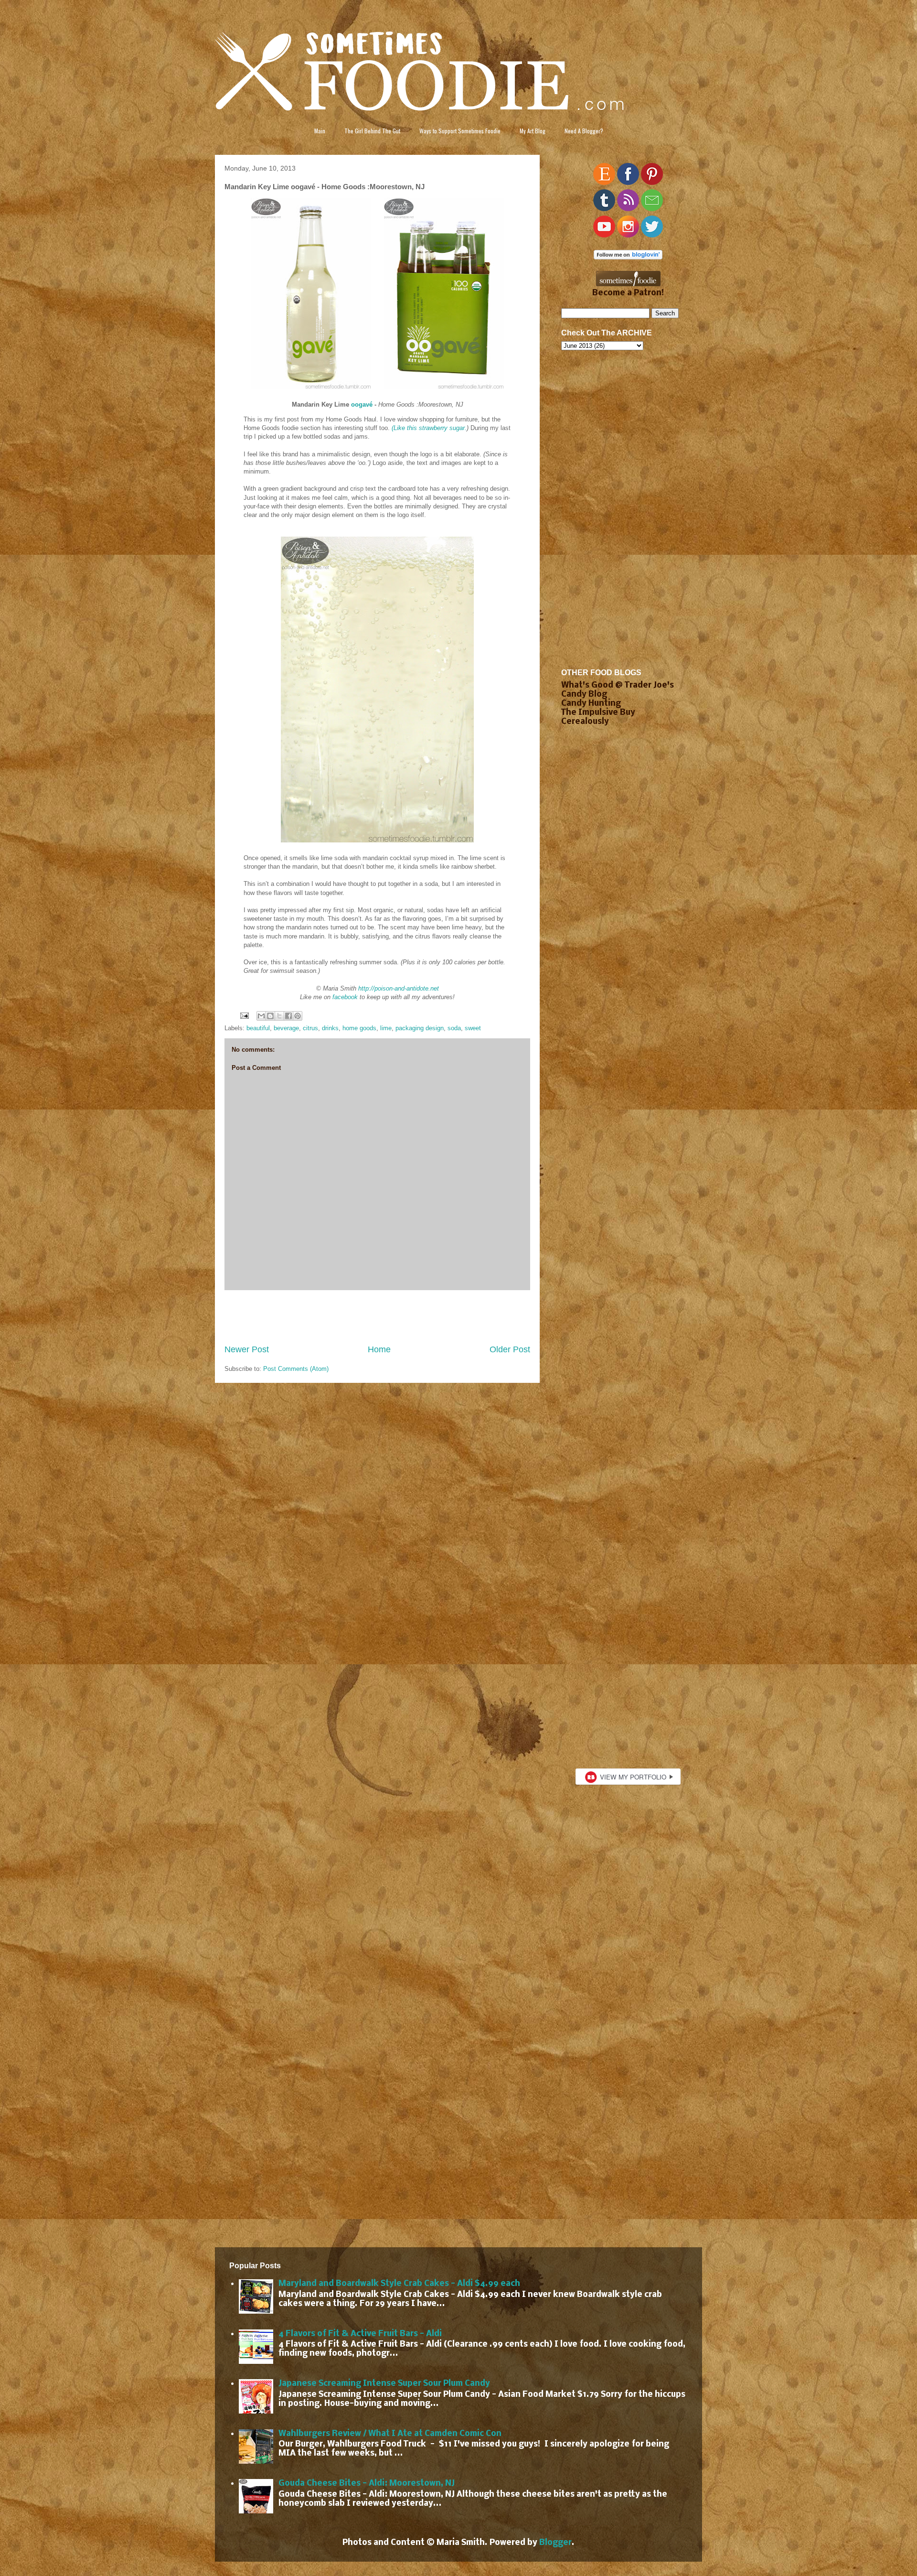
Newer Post (247, 1349)
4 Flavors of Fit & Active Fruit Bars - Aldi (360, 2334)
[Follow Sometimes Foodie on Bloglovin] (628, 257)
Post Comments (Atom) (296, 1369)
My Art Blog (533, 131)
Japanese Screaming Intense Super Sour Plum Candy (384, 2384)
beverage (286, 1028)
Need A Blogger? (584, 131)
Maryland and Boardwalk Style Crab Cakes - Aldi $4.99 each (399, 2284)
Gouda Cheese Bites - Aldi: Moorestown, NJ (367, 2484)
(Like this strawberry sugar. (429, 428)
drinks (330, 1028)
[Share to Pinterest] (298, 1016)
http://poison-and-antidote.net (399, 988)
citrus (310, 1028)
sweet (473, 1028)
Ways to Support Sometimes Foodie (460, 131)
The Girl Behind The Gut (372, 131)
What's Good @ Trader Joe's (618, 685)
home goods (359, 1028)
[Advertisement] (377, 1317)
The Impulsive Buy (598, 713)
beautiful (258, 1028)
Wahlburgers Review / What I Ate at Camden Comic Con (390, 2434)
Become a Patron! (628, 293)
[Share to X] (279, 1016)
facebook (345, 997)
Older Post (510, 1349)
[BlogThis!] (270, 1016)
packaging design (420, 1028)
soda (454, 1028)
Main (320, 131)
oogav (360, 404)
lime (386, 1028)
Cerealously (585, 722)
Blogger (555, 2543)
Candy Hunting (591, 704)
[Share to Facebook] (288, 1016)
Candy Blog (584, 695)
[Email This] (261, 1016)
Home (379, 1349)
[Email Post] (244, 1015)
